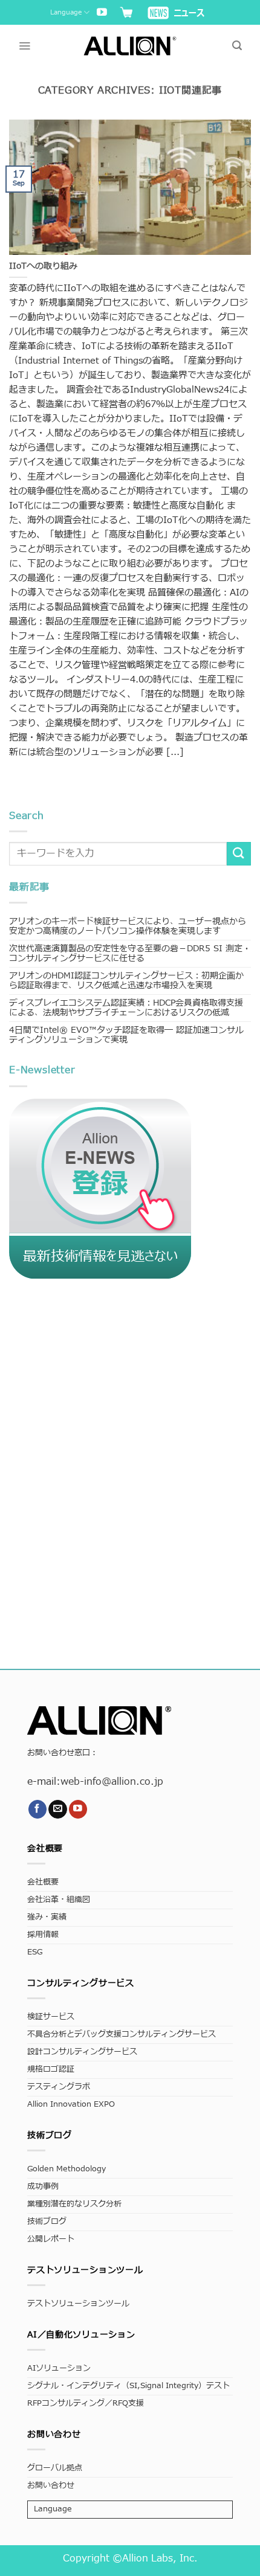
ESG (35, 1952)
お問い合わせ (51, 2486)
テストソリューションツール (78, 2304)
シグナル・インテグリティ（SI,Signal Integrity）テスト (128, 2386)
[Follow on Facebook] (38, 1809)
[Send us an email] (58, 1809)
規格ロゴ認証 (51, 2070)
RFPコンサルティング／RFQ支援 (86, 2404)
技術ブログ (47, 2222)
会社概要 (43, 1882)
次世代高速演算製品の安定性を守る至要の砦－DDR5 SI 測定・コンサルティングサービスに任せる (130, 953)
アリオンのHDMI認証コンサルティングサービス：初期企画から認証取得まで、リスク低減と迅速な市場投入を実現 (126, 981)
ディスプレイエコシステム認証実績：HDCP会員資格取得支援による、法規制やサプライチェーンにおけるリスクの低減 (126, 1008)
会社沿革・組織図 (59, 1900)
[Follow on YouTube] (102, 13)
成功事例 (43, 2187)
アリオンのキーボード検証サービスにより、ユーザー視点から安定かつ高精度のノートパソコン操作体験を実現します (128, 926)
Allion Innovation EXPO (71, 2105)
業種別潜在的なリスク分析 (74, 2204)
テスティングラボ (59, 2087)
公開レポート (51, 2239)
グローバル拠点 (55, 2468)
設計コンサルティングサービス (82, 2052)
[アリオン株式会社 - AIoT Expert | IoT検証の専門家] (130, 46)
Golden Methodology (67, 2169)
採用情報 (43, 1935)
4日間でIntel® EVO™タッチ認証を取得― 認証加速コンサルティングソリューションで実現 (126, 1035)
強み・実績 (47, 1917)
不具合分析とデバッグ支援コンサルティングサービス (122, 2035)
